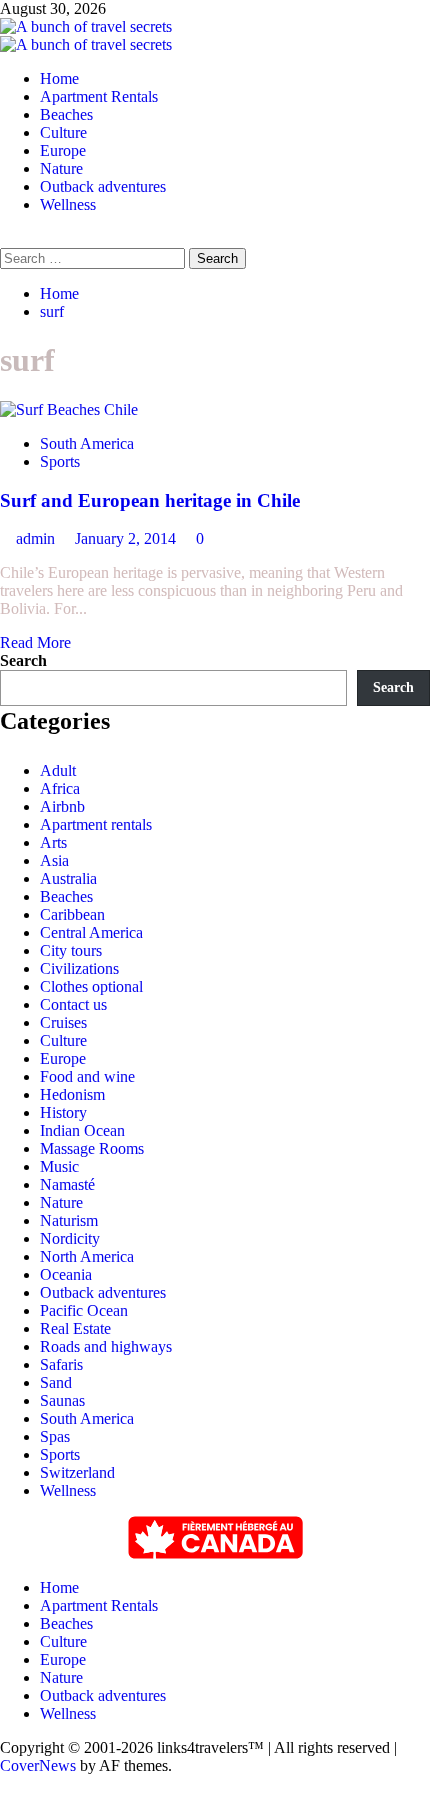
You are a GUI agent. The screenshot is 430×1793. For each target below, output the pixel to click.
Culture (63, 132)
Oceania (66, 1274)
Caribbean (72, 914)
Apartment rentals (96, 824)
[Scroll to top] (6, 1783)
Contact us (73, 1004)
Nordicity (70, 1238)
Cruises (63, 1022)
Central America (91, 932)
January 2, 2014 (127, 538)
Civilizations (79, 968)
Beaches (66, 114)
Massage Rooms (92, 1148)
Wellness (68, 204)
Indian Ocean (82, 1130)
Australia (68, 878)
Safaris (61, 1364)
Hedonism (72, 1094)
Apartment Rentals (99, 96)
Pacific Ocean (84, 1310)
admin (37, 538)
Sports (60, 461)
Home (59, 78)
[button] (6, 238)
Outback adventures (103, 186)
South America (87, 443)
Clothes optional (91, 986)
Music (59, 1166)
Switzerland (77, 1472)
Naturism (69, 1220)
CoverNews (38, 1765)
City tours (71, 950)
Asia (54, 860)
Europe (63, 150)
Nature (61, 168)
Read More (35, 642)
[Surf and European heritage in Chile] (69, 409)
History (63, 1112)
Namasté (67, 1184)
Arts (53, 842)
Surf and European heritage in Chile (150, 500)
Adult (58, 770)
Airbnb (62, 806)
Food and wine (87, 1076)
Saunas (62, 1400)
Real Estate (75, 1328)
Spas (55, 1436)
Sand (56, 1382)
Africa (60, 788)
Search (23, 660)
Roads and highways (106, 1346)
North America (87, 1256)
